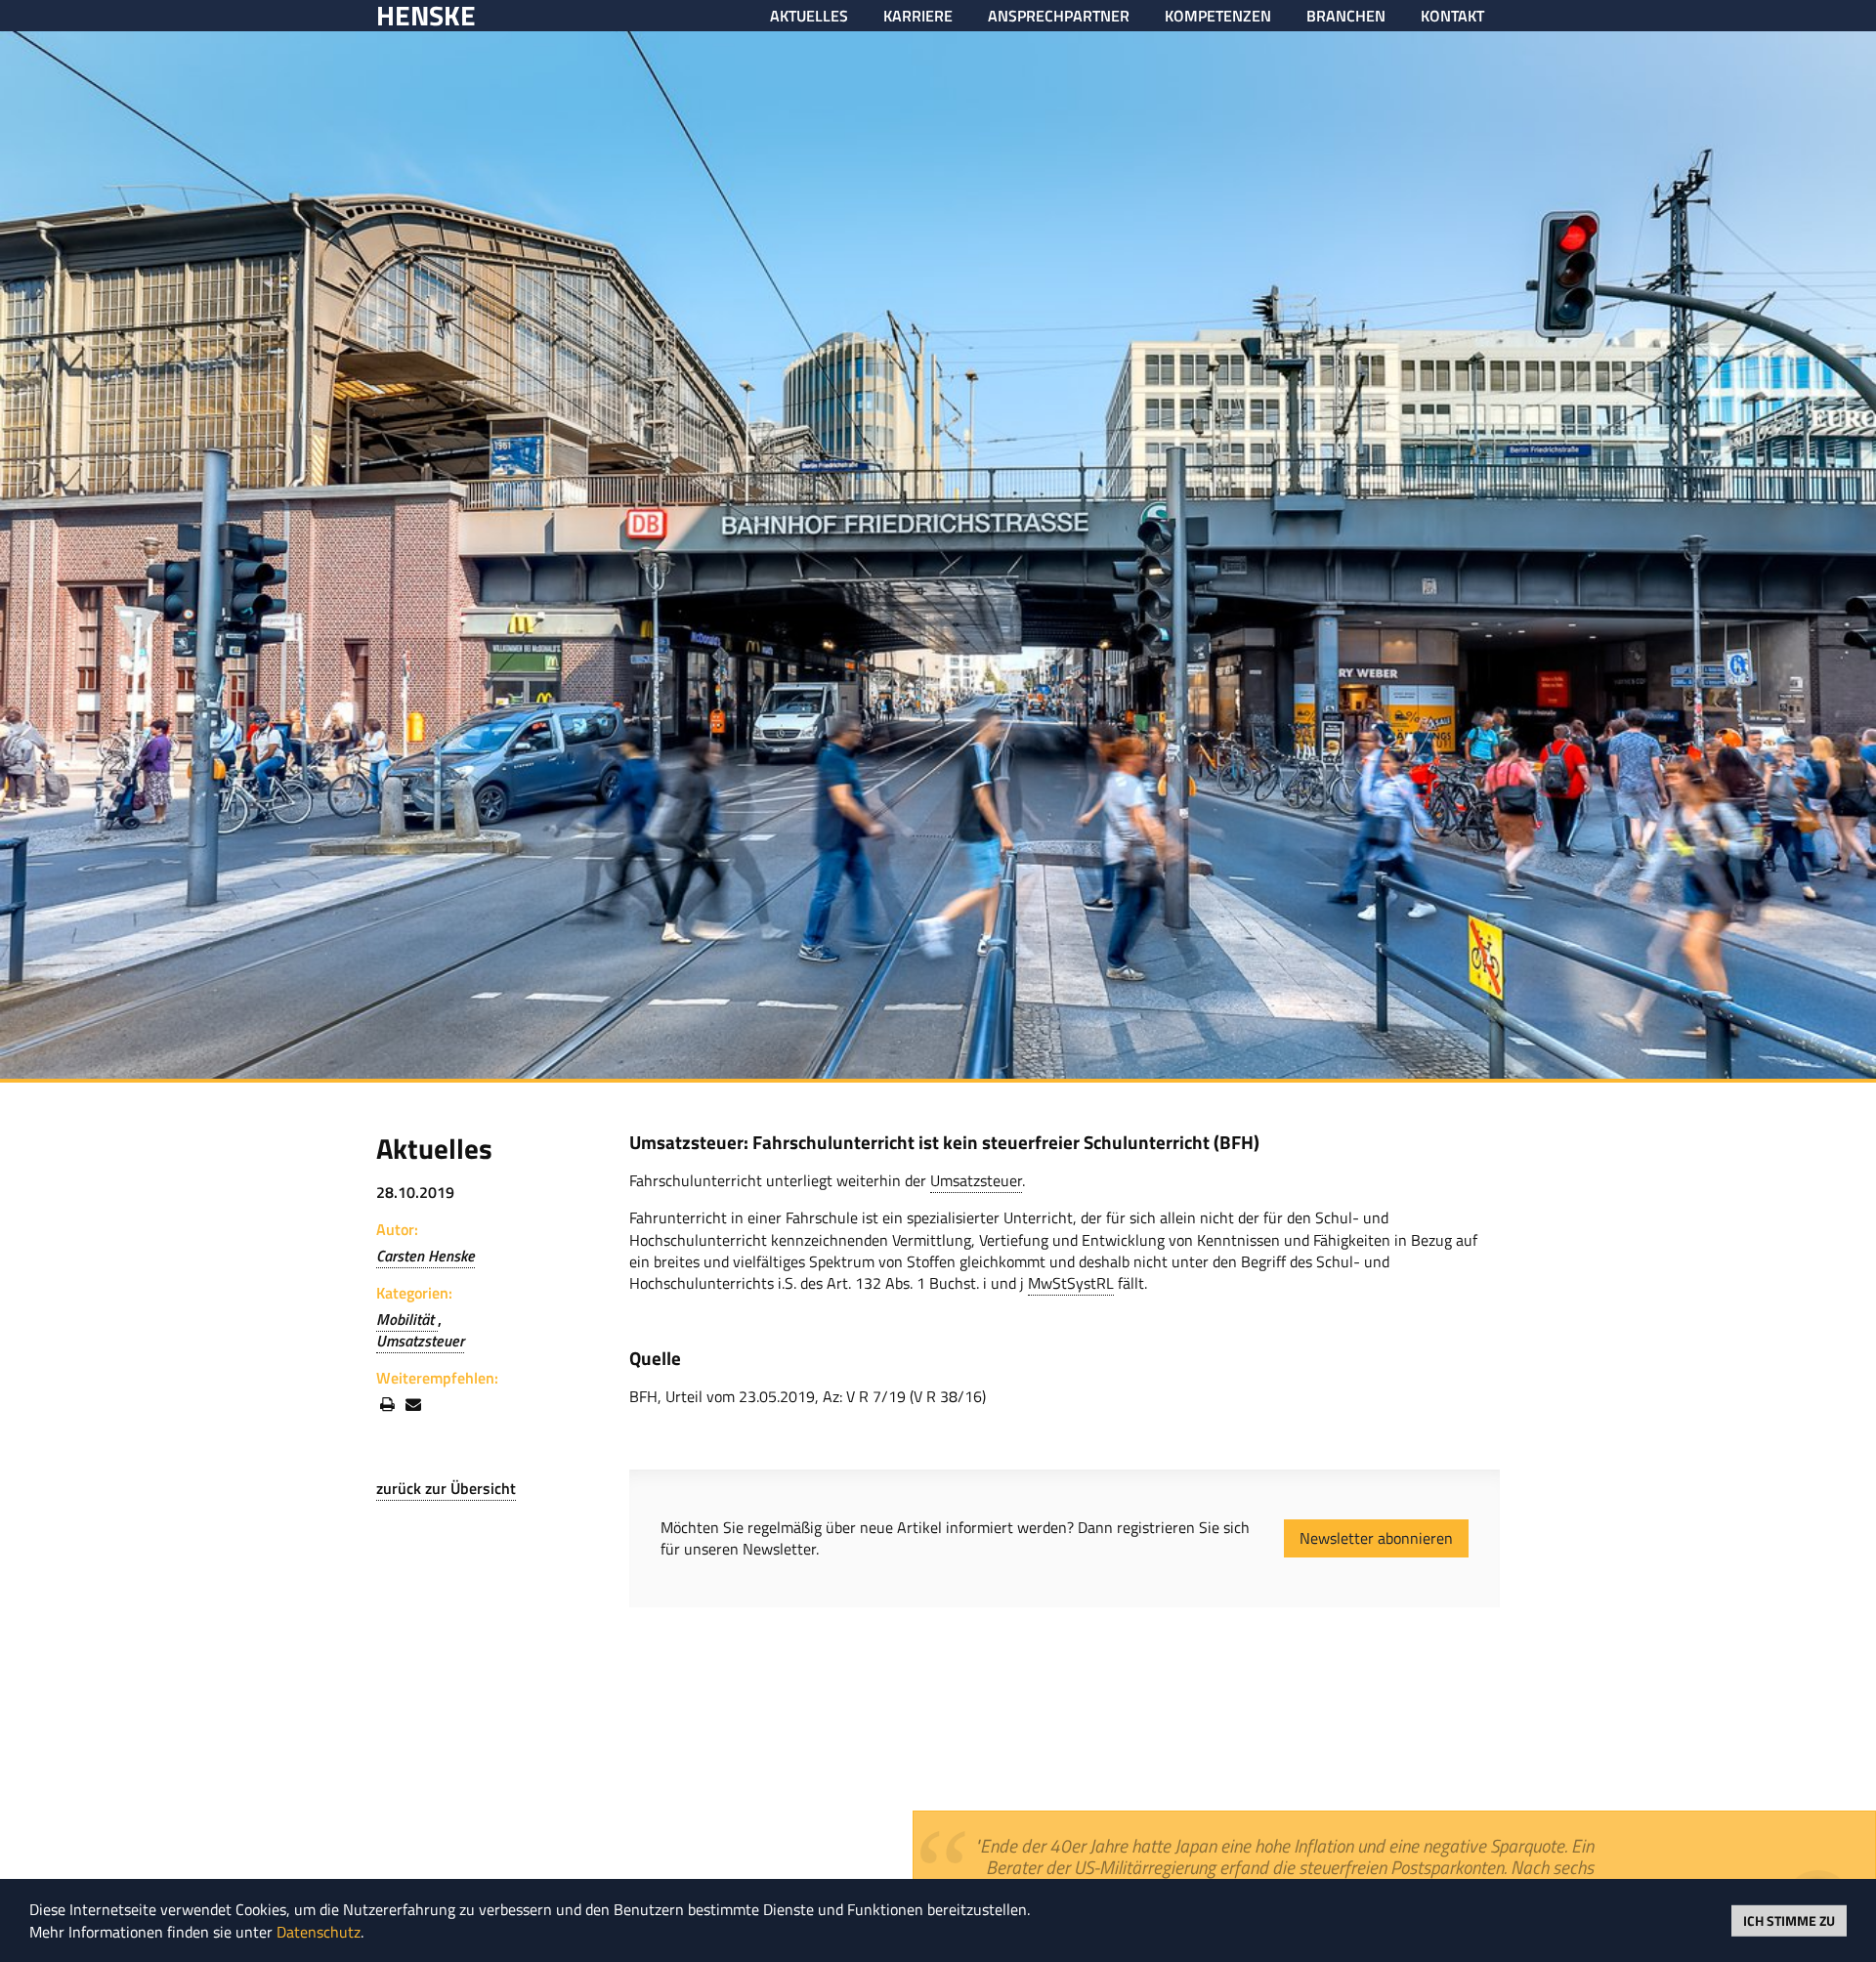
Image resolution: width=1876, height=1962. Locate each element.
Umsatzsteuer (420, 1341)
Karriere (918, 16)
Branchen (1346, 16)
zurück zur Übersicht (446, 1488)
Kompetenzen (1218, 16)
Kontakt (1452, 16)
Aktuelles (809, 16)
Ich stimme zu (1789, 1919)
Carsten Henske (426, 1256)
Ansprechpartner (1059, 16)
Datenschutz (319, 1932)
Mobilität (407, 1319)
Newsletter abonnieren (1376, 1538)
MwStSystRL (1071, 1283)
